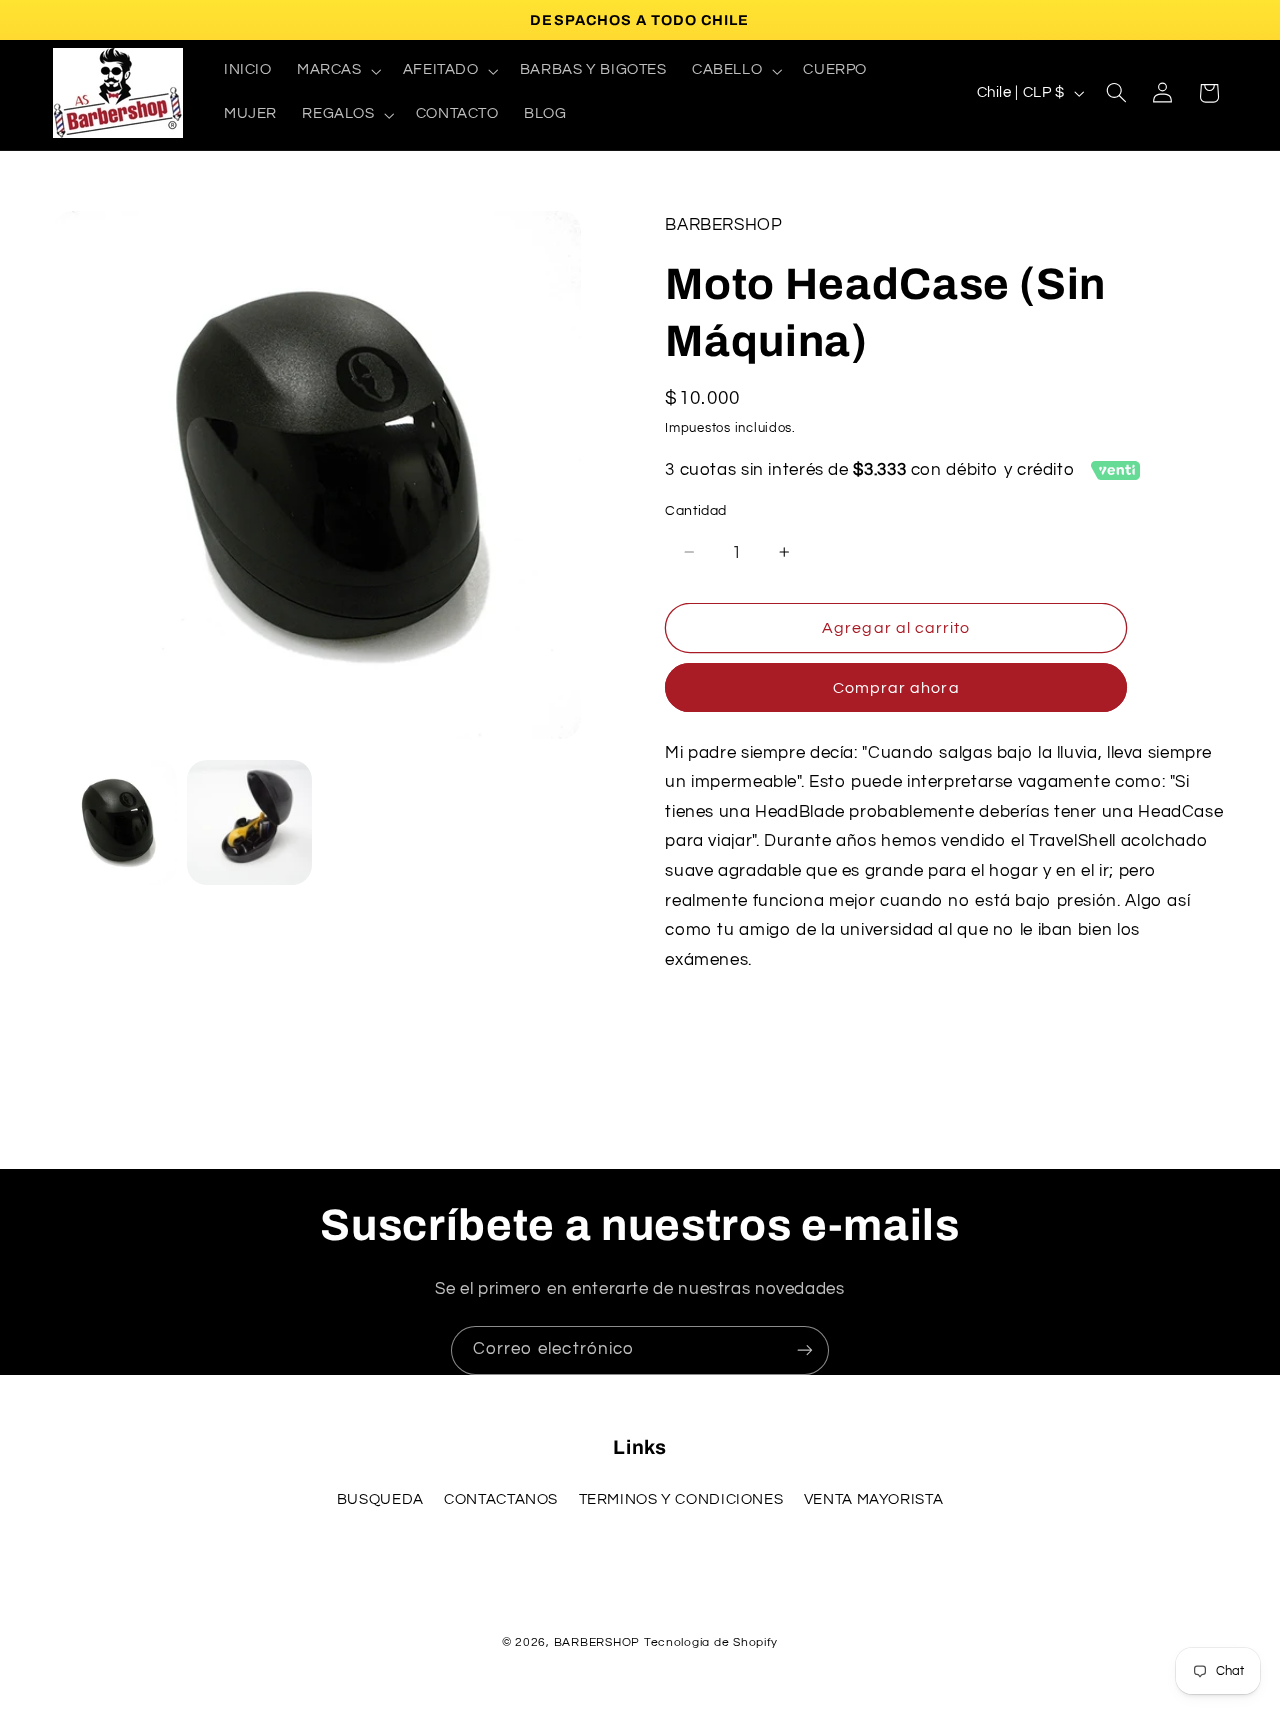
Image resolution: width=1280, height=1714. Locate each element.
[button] (337, 71)
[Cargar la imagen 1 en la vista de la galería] (115, 822)
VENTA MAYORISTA (873, 1499)
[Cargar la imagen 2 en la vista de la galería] (249, 822)
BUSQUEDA (380, 1499)
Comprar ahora (896, 688)
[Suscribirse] (805, 1350)
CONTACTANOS (501, 1499)
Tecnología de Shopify (711, 1642)
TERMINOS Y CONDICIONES (681, 1499)
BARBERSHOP (599, 1642)
